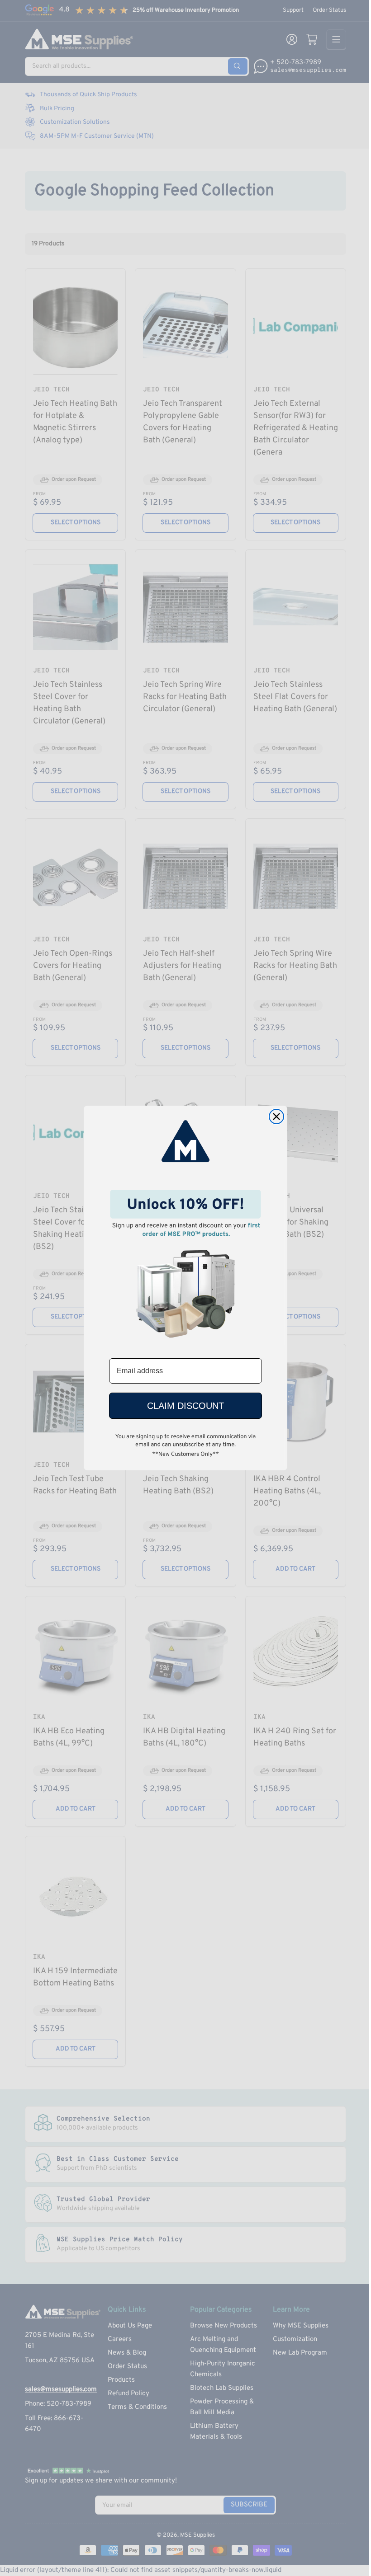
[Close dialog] (276, 1117)
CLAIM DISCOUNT (185, 1406)
